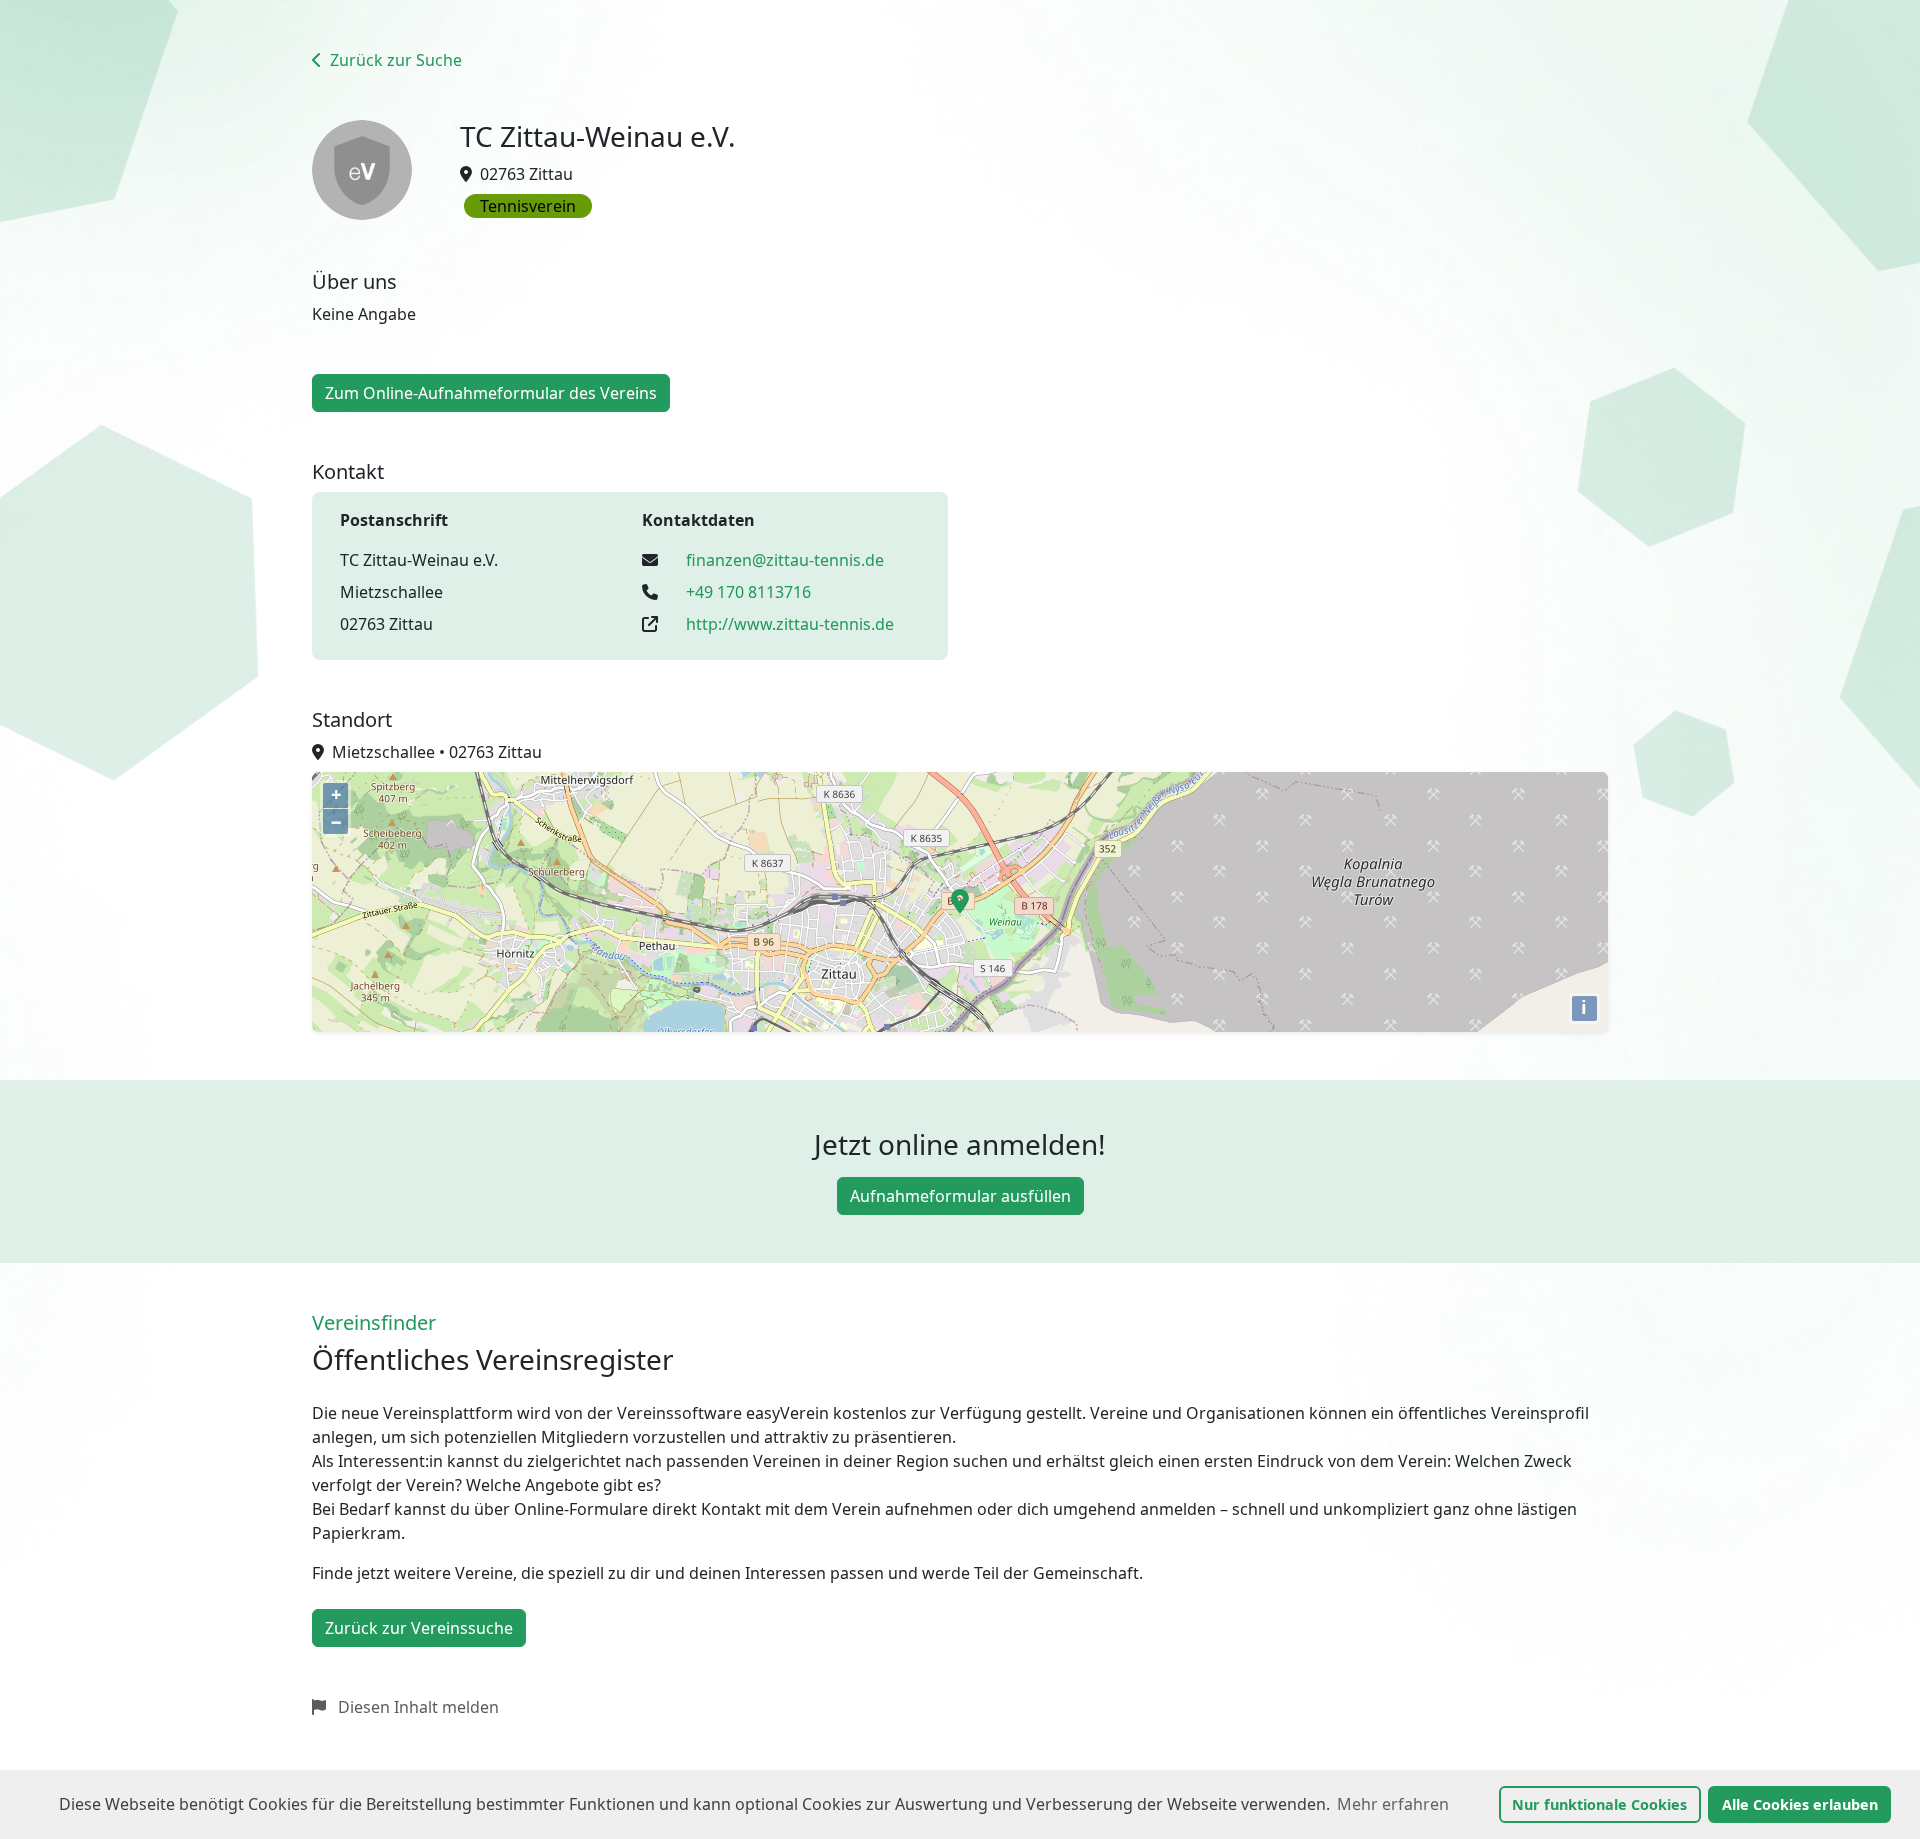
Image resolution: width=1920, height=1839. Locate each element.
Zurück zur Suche (394, 60)
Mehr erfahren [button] (1393, 1804)
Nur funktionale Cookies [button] (1599, 1804)
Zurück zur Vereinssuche (419, 1628)
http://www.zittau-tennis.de (790, 624)
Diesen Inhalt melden (416, 1707)
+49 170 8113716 (748, 592)
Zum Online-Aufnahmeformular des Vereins (491, 393)
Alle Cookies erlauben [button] (1800, 1804)
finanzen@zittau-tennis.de (785, 560)
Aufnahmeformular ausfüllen (960, 1196)
